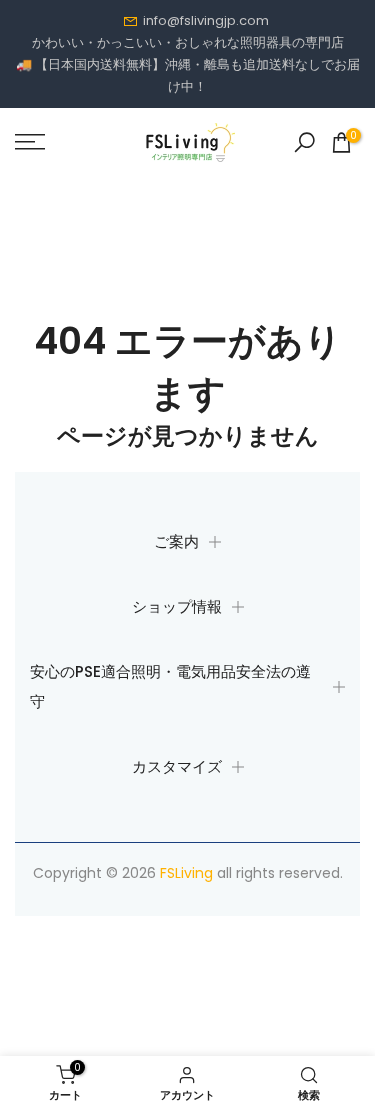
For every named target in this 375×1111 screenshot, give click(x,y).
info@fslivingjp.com (206, 20)
